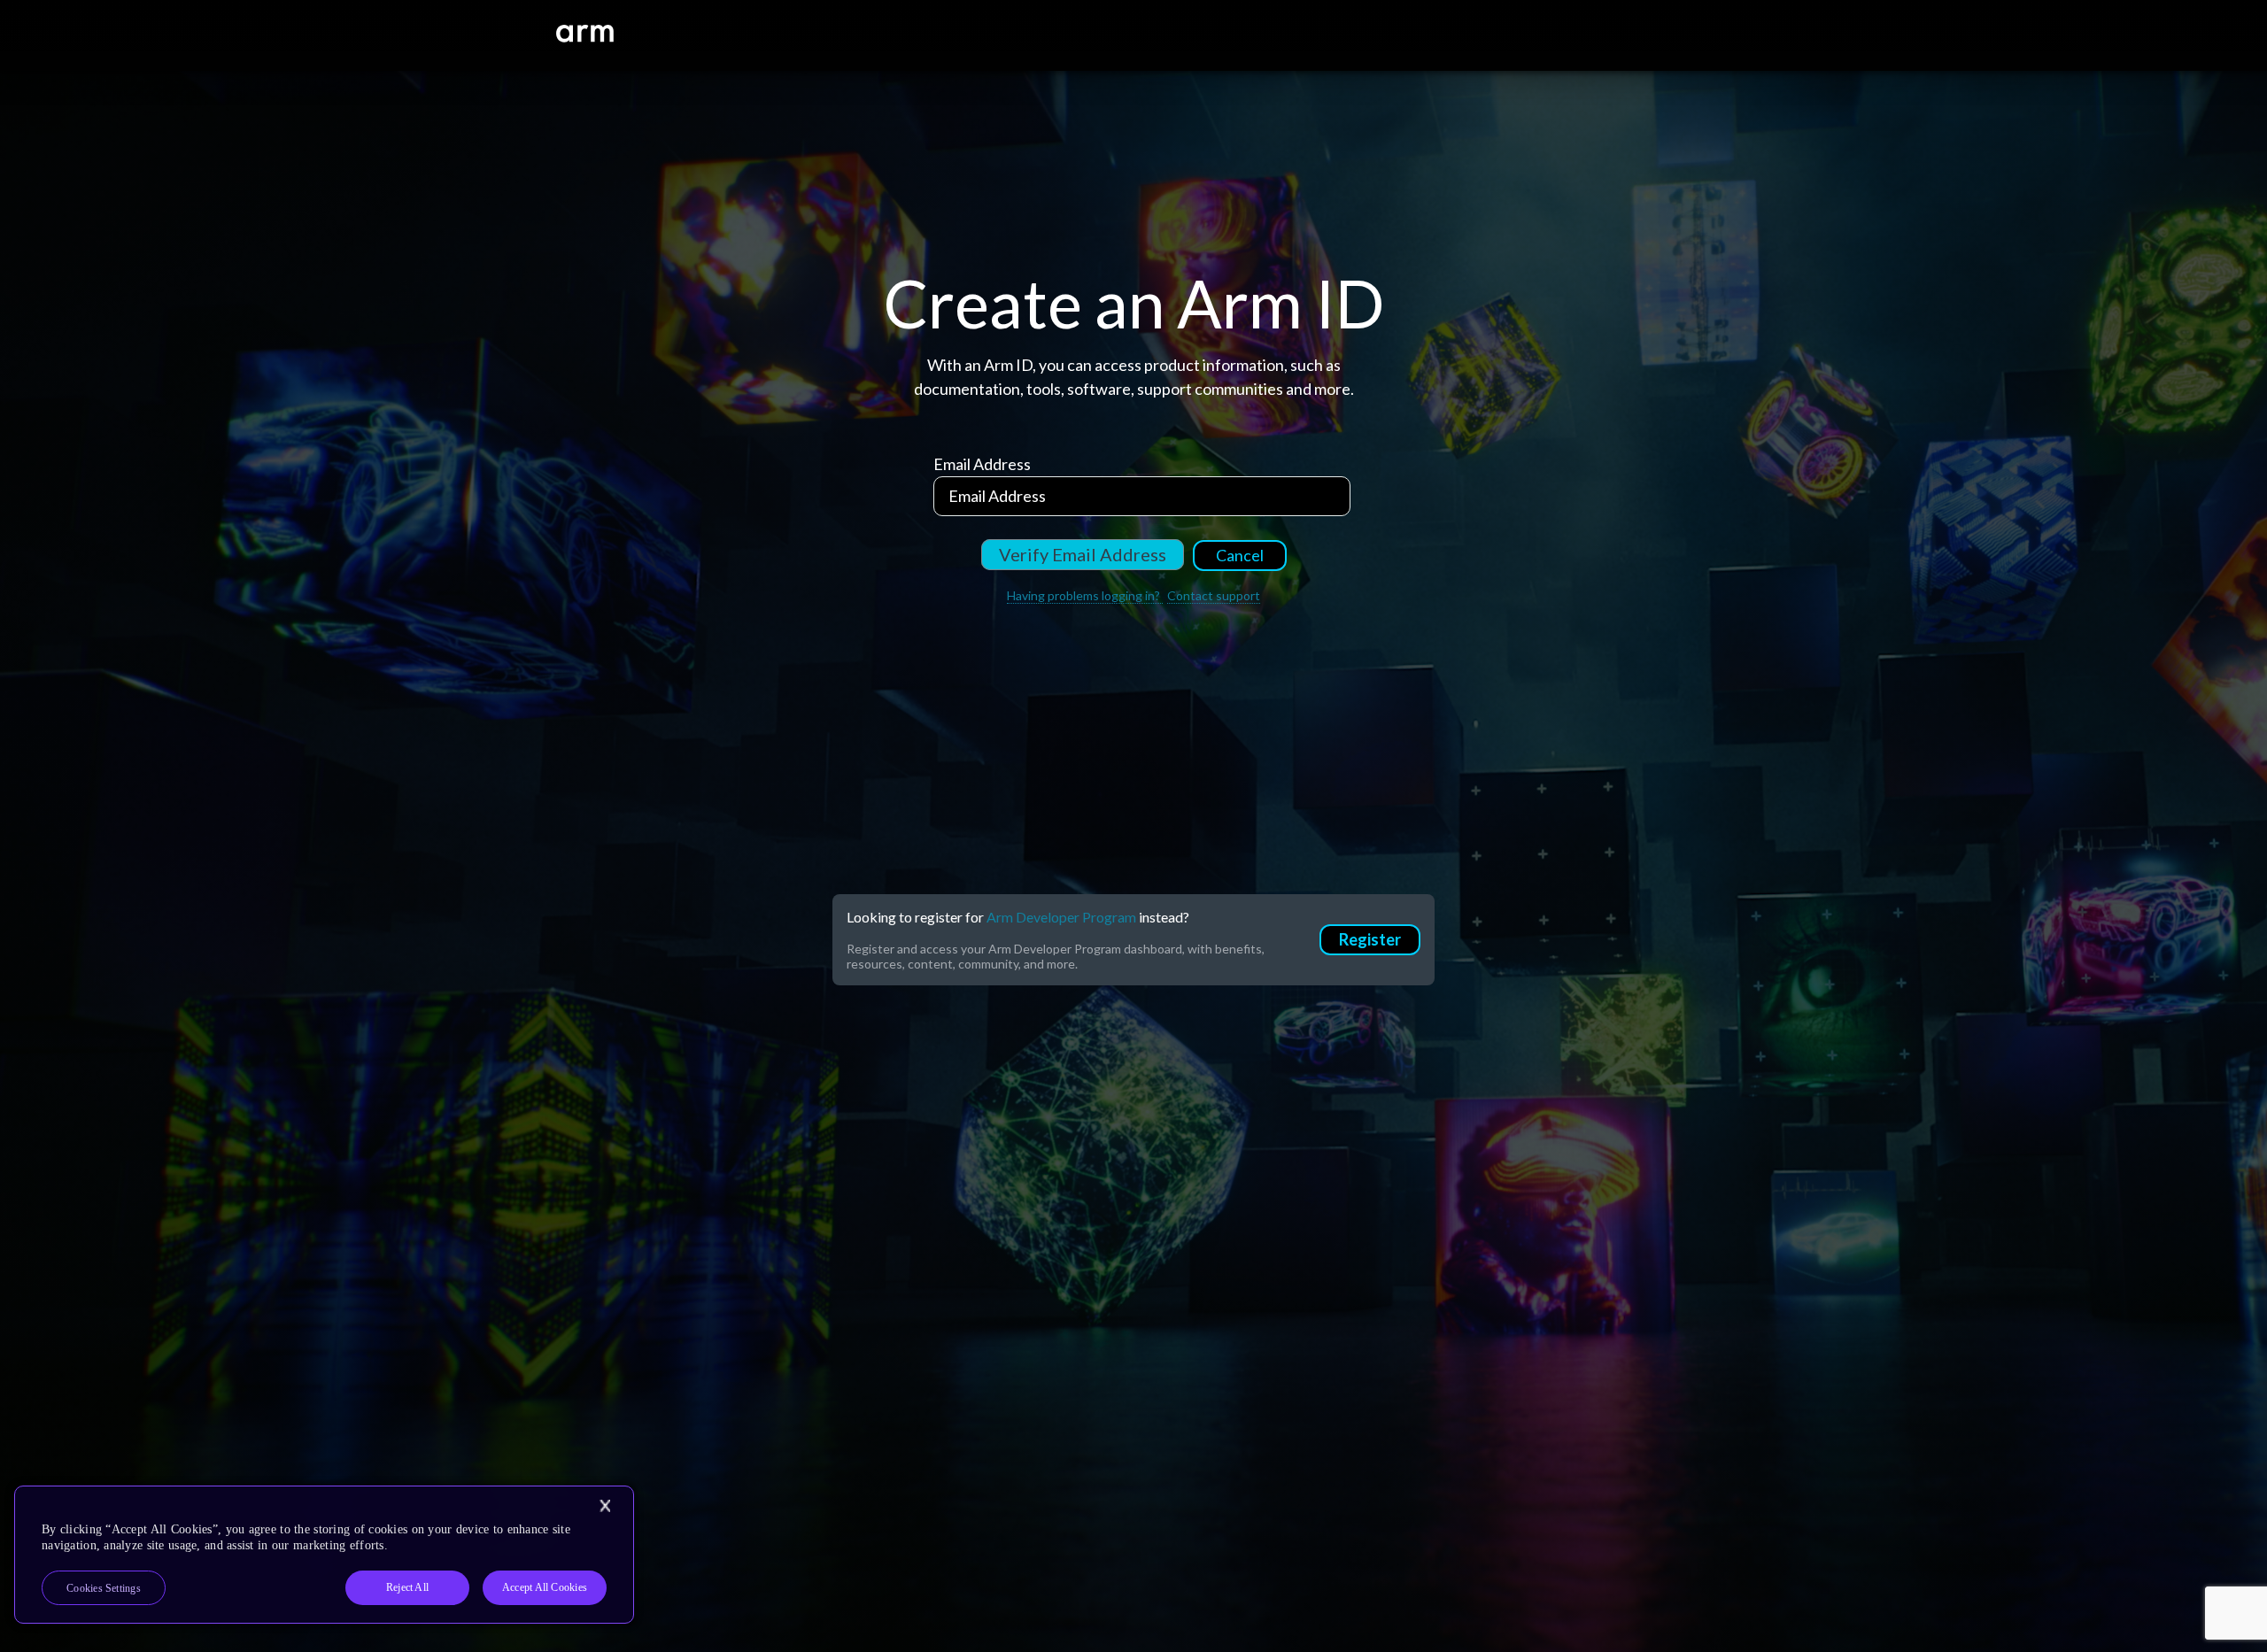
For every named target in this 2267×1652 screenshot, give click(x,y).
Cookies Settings (104, 1588)
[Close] (605, 1506)
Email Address (982, 464)
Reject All (407, 1587)
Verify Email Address (1083, 554)
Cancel (1240, 555)
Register (1370, 939)
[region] (324, 1555)
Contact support (1214, 595)
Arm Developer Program (1061, 917)
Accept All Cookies (545, 1587)
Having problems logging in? (1085, 595)
